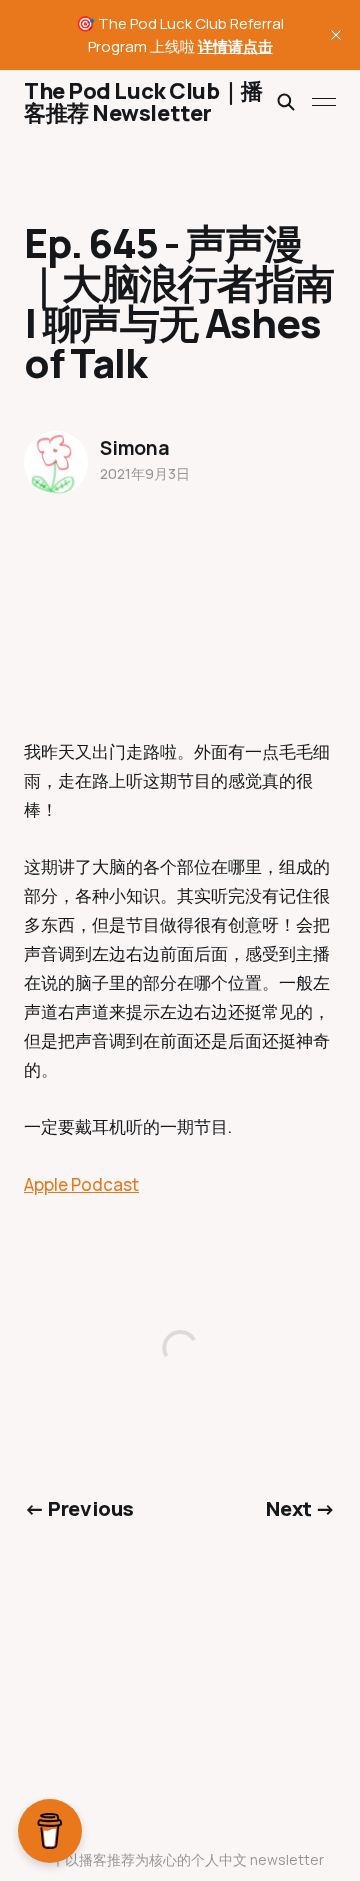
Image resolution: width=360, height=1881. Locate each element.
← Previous (79, 1508)
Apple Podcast (81, 1184)
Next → (301, 1508)
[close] (336, 35)
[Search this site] (286, 102)
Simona (135, 448)
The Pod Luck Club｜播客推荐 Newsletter (143, 102)
